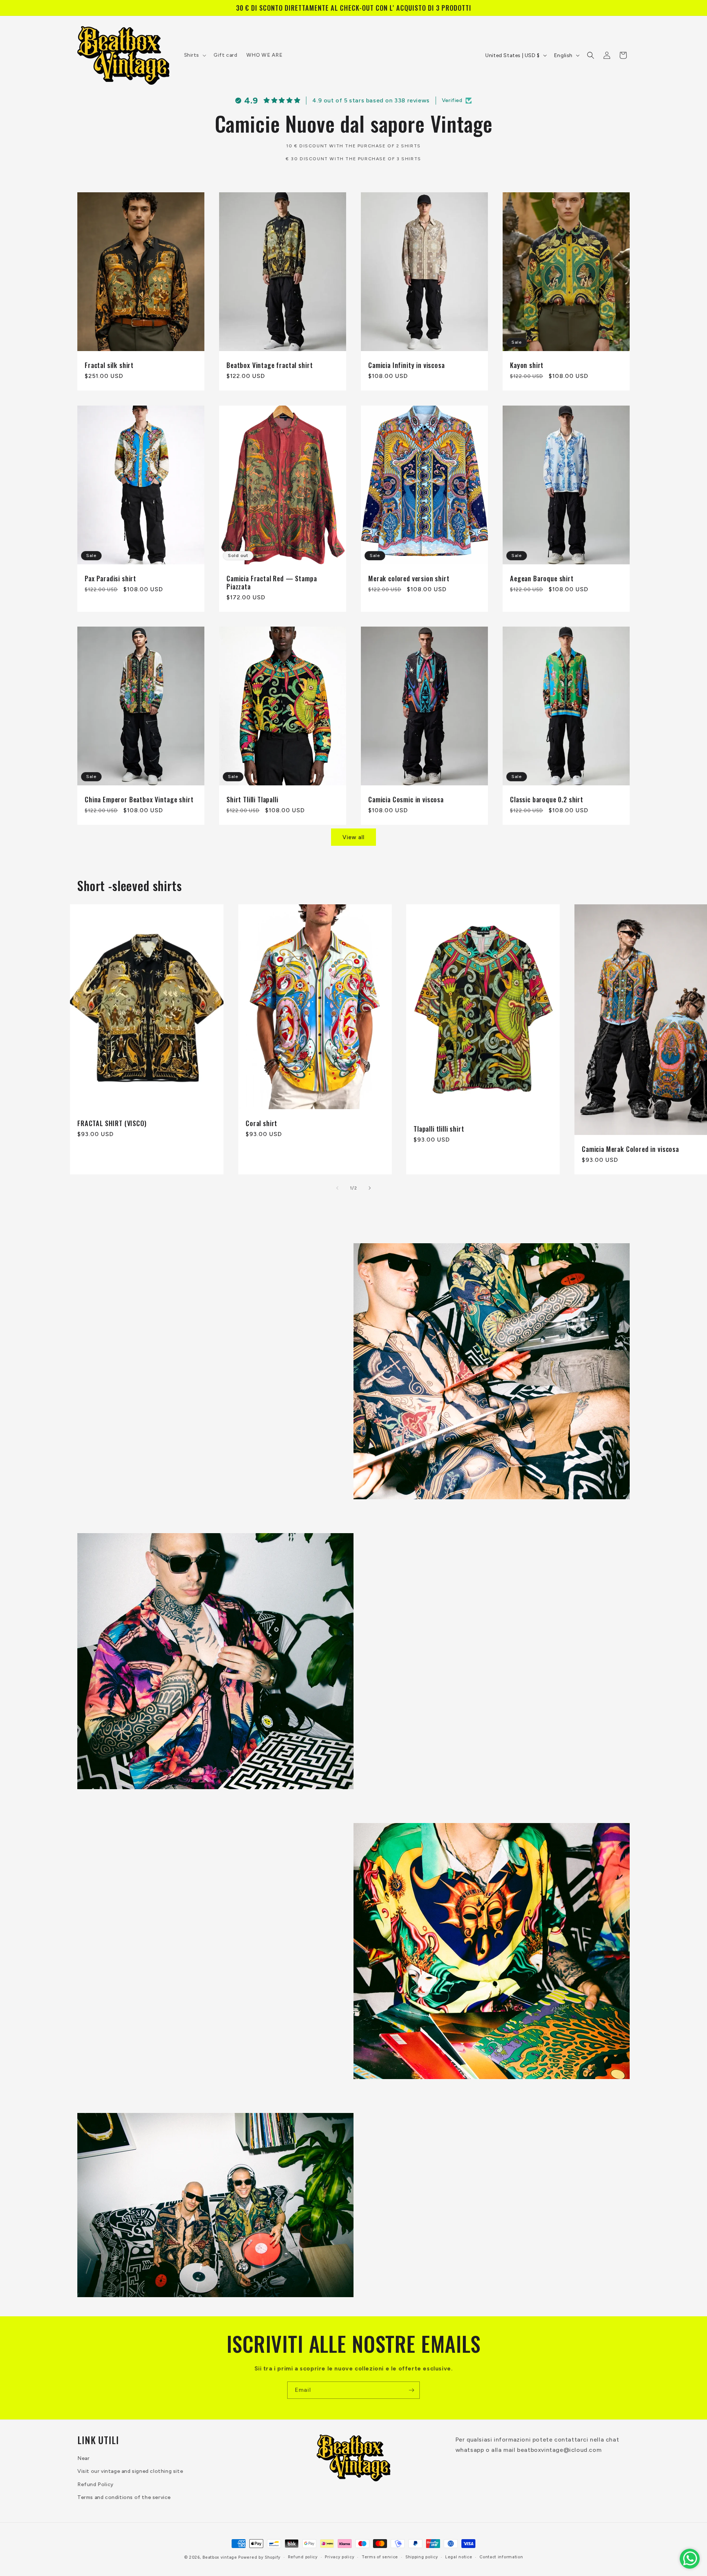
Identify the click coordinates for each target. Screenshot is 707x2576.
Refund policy (303, 2557)
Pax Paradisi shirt (110, 578)
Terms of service (380, 2557)
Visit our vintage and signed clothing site (130, 2472)
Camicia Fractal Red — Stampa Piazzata (272, 582)
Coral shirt (261, 1123)
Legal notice (459, 2557)
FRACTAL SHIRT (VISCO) (112, 1123)
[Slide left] (337, 1188)
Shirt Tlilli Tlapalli (252, 799)
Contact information (501, 2557)
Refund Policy (96, 2484)
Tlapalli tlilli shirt (439, 1129)
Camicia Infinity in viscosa (407, 365)
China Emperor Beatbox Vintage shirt (139, 799)
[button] (195, 55)
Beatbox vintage (220, 2557)
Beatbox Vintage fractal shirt (270, 365)
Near (83, 2459)
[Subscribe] (411, 2390)
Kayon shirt (527, 365)
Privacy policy (340, 2557)
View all (353, 837)
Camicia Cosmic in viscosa (406, 799)
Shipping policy (422, 2557)
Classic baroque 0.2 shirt (547, 799)
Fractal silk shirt (109, 365)
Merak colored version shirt (409, 578)
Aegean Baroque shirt (542, 578)
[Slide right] (370, 1188)
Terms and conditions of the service (124, 2497)
